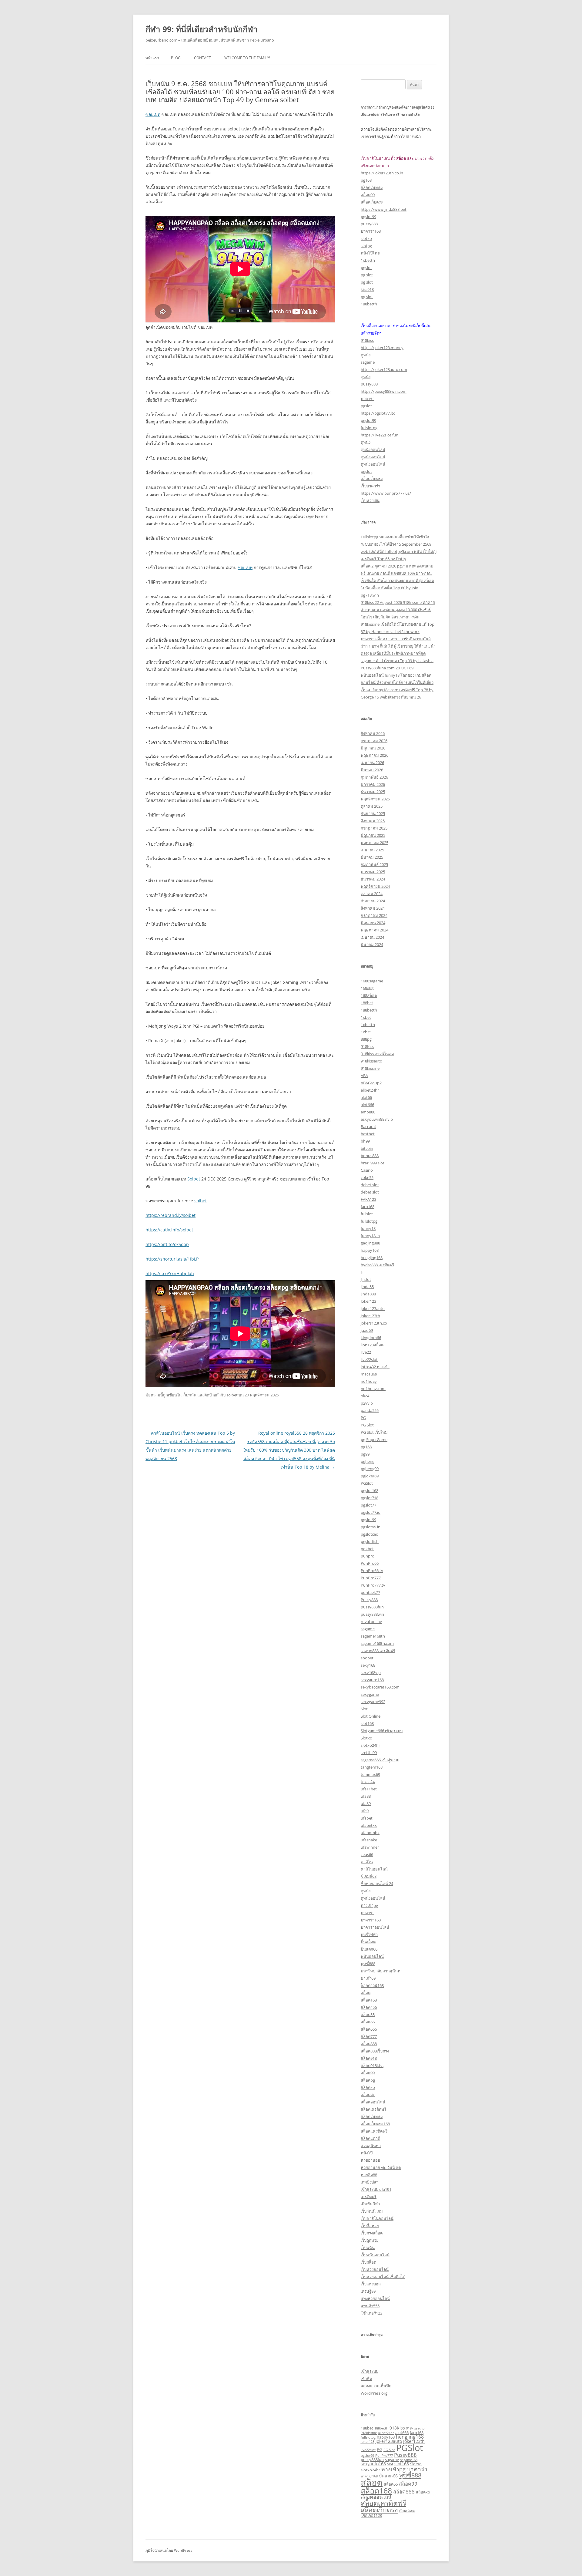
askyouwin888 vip (377, 1119)
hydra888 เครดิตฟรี (378, 1265)
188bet (367, 1003)
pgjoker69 (370, 1476)
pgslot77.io (371, 1512)
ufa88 (366, 1796)
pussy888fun (372, 1607)
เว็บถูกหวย (370, 2240)
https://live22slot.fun (380, 435)
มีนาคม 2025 (372, 857)
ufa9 (365, 1811)
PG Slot (367, 1425)
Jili (363, 1272)
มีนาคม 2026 (372, 770)
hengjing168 (372, 1258)
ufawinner (370, 1847)
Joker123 (368, 1301)
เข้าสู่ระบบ (370, 2371)
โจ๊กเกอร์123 (371, 2313)
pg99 (365, 1454)
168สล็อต (369, 995)
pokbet (367, 1549)
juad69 (367, 1330)
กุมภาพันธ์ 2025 (374, 864)
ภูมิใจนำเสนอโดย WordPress (169, 2550)
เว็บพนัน (189, 1395)
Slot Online (371, 1716)
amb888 (368, 1112)
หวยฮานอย (370, 2160)
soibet (201, 1201)
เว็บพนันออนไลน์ (375, 2255)
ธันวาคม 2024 (373, 879)
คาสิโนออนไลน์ (374, 1869)
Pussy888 (369, 1600)
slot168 (367, 1723)
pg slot (367, 275)
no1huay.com (373, 1389)
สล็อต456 (369, 2007)
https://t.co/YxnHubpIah (170, 1273)
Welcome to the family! (247, 58)
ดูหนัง (366, 355)
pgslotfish (370, 1541)
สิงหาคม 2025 (373, 821)
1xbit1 (366, 1032)
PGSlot (367, 1483)
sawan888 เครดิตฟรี (378, 1651)
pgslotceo (370, 1534)
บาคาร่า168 (371, 231)
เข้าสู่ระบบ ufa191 (376, 2189)
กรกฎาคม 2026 (374, 741)
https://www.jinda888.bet (384, 209)
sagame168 (409, 2460)
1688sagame (372, 981)
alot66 (366, 1097)
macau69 (369, 1374)
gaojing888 (370, 1243)
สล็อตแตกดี (370, 2138)
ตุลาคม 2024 (372, 894)
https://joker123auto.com (384, 369)
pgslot (366, 268)
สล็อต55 (368, 2015)
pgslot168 (370, 1490)
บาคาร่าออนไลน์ (375, 1927)
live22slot (369, 1359)
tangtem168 (372, 1767)
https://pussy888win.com (384, 391)
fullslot (367, 1214)
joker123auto (373, 1308)
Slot (364, 1709)
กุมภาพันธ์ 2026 (374, 777)
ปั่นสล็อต (368, 1942)
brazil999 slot (373, 1163)
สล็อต (366, 1993)
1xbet (366, 1017)
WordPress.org (374, 2393)
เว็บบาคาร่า (370, 486)
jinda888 (368, 1294)
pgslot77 (368, 1505)
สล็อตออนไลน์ (373, 2102)
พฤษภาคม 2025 (375, 843)
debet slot (370, 1185)
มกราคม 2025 (373, 872)
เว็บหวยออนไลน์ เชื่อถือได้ (383, 2277)
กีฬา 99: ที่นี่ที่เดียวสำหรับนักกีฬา (202, 29)
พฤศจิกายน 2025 (375, 799)
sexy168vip (371, 1672)
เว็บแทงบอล (371, 2284)
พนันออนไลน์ (372, 1956)
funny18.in (370, 1236)
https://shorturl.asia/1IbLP (172, 1259)
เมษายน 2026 (372, 763)
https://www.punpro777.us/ (386, 493)
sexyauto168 (372, 1680)
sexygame (370, 1694)
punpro (368, 1556)
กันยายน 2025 (373, 813)
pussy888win (372, 1614)
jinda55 (367, 1287)
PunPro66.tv (372, 1571)
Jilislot (366, 1279)
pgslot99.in (371, 1527)
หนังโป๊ (367, 2153)
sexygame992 (373, 1702)
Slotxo (366, 1738)
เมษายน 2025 (372, 850)
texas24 (368, 1782)
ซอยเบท (153, 114)
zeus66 (367, 1854)
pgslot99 (368, 217)
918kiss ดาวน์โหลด (377, 1054)
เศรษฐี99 (368, 2291)
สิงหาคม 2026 (373, 733)
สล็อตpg (368, 2080)
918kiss (367, 340)
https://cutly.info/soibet (169, 1230)
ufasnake (369, 1840)
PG (363, 1418)
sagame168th (373, 1636)
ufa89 (366, 1803)
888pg (366, 1039)
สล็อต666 (369, 2029)
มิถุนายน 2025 (373, 835)
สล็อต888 (369, 2044)
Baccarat (368, 1126)
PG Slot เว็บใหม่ (374, 1432)
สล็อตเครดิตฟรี (373, 2109)
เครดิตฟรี (369, 2197)
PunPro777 (371, 1578)
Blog (176, 58)
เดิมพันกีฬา (370, 2204)
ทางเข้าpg (369, 1905)
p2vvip (367, 1403)
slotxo (366, 238)
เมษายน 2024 (372, 937)
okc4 (365, 1396)
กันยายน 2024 (373, 901)
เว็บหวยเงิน (370, 500)
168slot (367, 988)
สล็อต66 (368, 2022)
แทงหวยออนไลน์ (375, 2298)
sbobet (367, 1658)
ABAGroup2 (371, 1083)
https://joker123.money (382, 348)
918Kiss (367, 1046)
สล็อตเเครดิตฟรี (374, 2131)
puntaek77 (370, 1592)
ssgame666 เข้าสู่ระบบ (380, 1760)
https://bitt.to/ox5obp (167, 1244)
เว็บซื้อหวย (370, 2226)
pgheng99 (370, 1469)
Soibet (194, 1179)
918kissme (370, 1068)
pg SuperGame (374, 1440)
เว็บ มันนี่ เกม (372, 2211)
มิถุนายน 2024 (373, 923)
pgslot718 (370, 1498)
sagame (368, 362)
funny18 (368, 1228)
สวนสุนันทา (371, 2146)
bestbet (368, 1134)
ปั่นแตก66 (369, 1949)
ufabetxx (369, 1825)
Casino (367, 1170)
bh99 (365, 1141)
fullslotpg (369, 428)
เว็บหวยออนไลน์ (375, 2269)
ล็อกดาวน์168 (372, 1985)
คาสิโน (367, 1862)
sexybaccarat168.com (380, 1687)
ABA (364, 1076)
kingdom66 (371, 1338)
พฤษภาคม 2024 (375, 930)
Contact (202, 58)
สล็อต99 (368, 195)
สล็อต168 (369, 2000)
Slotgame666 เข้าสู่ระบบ (382, 1731)
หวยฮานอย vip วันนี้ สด (381, 2167)
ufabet (367, 1818)
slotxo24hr (370, 1745)
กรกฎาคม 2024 (374, 915)
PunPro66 (370, 1563)
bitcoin (367, 1148)
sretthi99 (369, 1753)
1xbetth (368, 260)
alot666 (367, 1105)
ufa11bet (369, 1789)
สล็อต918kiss (372, 2066)
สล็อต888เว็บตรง (375, 2051)
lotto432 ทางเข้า (375, 1367)
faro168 (368, 1207)
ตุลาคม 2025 (372, 806)
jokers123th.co (374, 1323)
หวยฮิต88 (369, 2175)
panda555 (370, 1410)
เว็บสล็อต (368, 2262)
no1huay (369, 1381)
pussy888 (369, 224)
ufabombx (370, 1833)
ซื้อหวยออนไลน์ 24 (377, 1884)
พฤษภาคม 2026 (375, 755)
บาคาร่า (368, 399)
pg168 (366, 180)
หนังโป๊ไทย (370, 253)
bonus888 (370, 1156)
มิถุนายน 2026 (373, 748)
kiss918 (367, 289)
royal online (371, 1621)
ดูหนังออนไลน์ (373, 450)
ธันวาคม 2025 (373, 792)
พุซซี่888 (368, 1964)
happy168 (370, 1250)
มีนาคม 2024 (372, 945)
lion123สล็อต (372, 1345)
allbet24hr (370, 1090)
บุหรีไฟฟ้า (369, 1935)
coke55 (367, 1177)
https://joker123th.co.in (382, 173)
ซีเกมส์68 (369, 1876)
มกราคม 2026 (373, 784)
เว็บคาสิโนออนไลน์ (377, 2218)
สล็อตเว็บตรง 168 (375, 2124)
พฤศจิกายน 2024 (375, 886)
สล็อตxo (368, 2087)
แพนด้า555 (370, 2306)
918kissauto (371, 1061)
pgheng (368, 1461)
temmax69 (370, 1774)
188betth (369, 304)
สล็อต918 (369, 2058)
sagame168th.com (377, 1643)
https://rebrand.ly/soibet (171, 1215)
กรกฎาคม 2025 (374, 828)
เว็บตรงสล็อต (372, 2233)
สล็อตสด (368, 2095)
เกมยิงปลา (370, 2182)
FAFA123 (368, 1199)
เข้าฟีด (366, 2379)
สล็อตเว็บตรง (372, 187)
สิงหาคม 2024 (373, 908)
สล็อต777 (369, 2036)
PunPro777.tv (373, 1585)
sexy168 (368, 1665)
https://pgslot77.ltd (378, 413)
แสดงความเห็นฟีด (376, 2386)
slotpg (366, 246)
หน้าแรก (152, 58)
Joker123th (370, 1316)
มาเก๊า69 (368, 1978)
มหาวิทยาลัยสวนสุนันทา (382, 1971)
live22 (366, 1352)
